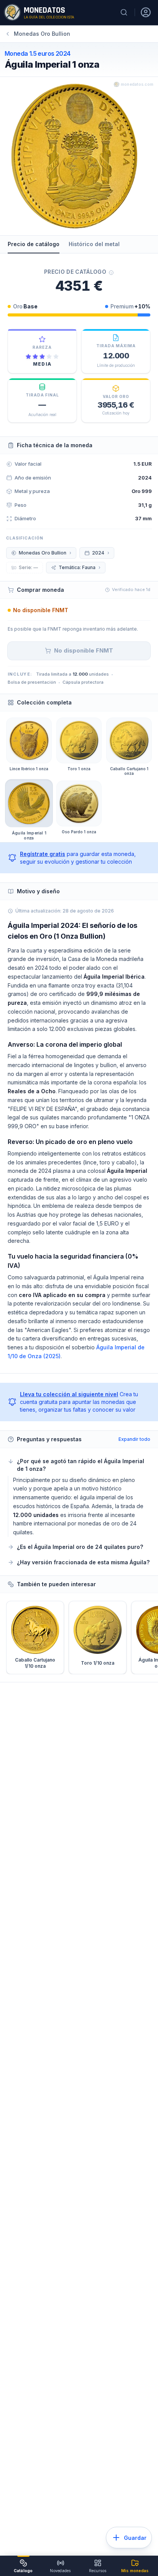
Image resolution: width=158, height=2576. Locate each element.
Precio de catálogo (34, 244)
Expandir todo (134, 1439)
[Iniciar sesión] (146, 12)
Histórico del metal (94, 244)
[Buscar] (124, 12)
